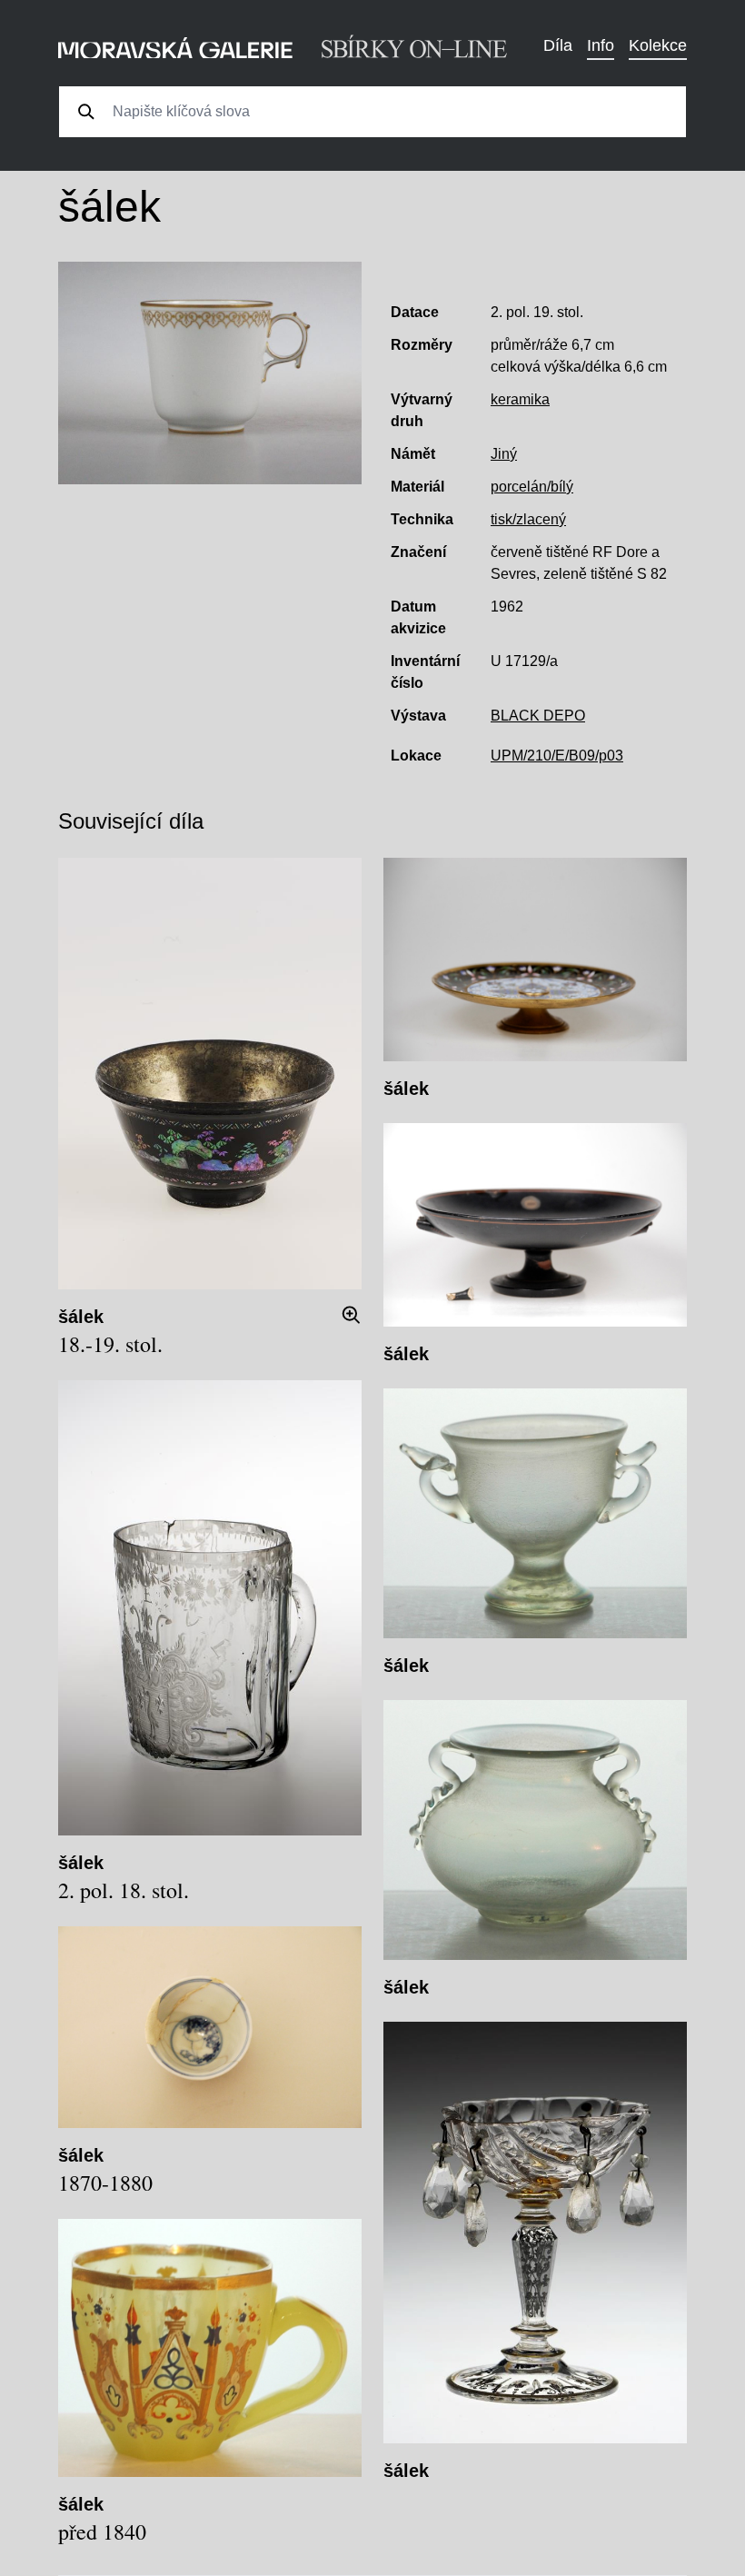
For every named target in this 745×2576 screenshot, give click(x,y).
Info (601, 45)
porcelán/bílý (532, 487)
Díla (558, 45)
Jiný (504, 454)
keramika (520, 399)
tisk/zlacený (528, 519)
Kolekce (658, 45)
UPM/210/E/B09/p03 (557, 756)
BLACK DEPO (538, 716)
